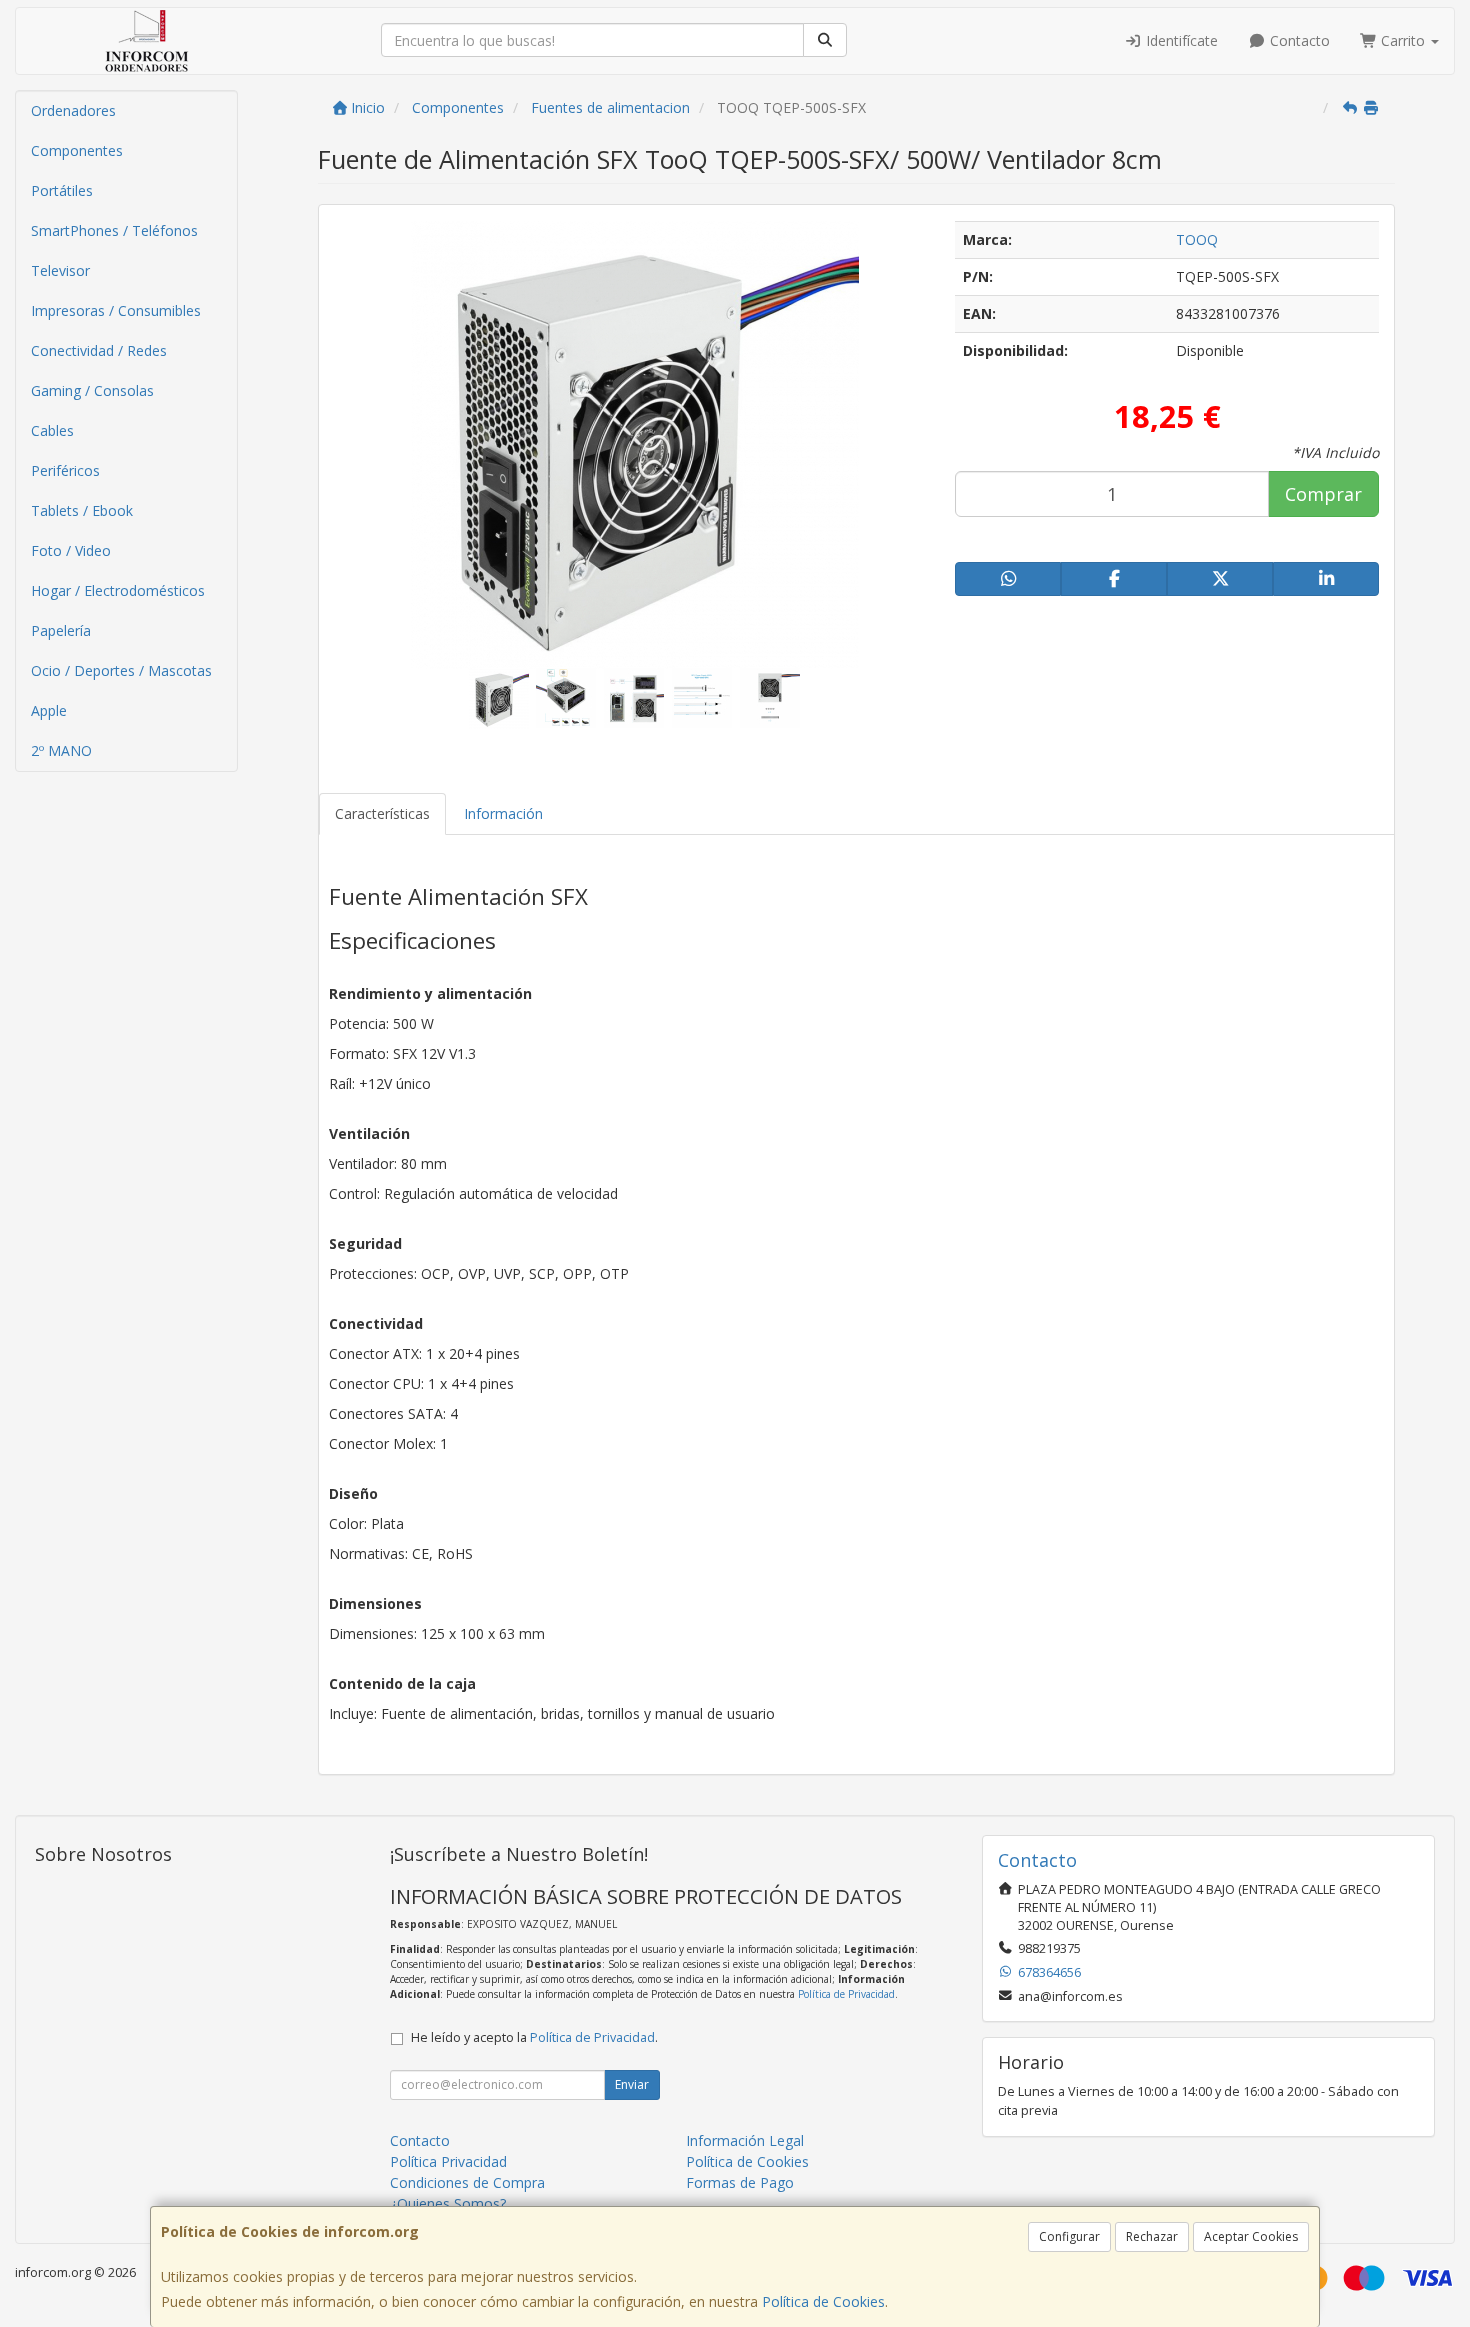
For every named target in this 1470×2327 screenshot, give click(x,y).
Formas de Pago (740, 2182)
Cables (52, 430)
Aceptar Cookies (1251, 2236)
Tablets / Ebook (82, 510)
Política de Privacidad (846, 1994)
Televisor (60, 270)
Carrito (1403, 40)
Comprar (1323, 494)
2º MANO (61, 750)
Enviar (632, 2084)
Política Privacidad (448, 2161)
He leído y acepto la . (534, 2037)
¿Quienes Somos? (448, 2203)
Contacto (1298, 40)
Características (382, 813)
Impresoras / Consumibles (116, 310)
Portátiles (62, 190)
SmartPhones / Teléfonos (114, 230)
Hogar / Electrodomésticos (118, 590)
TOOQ (1197, 239)
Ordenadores (73, 110)
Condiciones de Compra (467, 2182)
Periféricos (65, 470)
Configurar (1069, 2236)
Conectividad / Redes (99, 350)
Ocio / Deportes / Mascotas (121, 670)
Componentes (77, 150)
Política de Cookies (823, 2301)
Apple (49, 710)
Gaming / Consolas (92, 390)
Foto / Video (71, 550)
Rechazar (1152, 2236)
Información (503, 813)
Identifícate (1180, 40)
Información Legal (745, 2140)
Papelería (61, 630)
